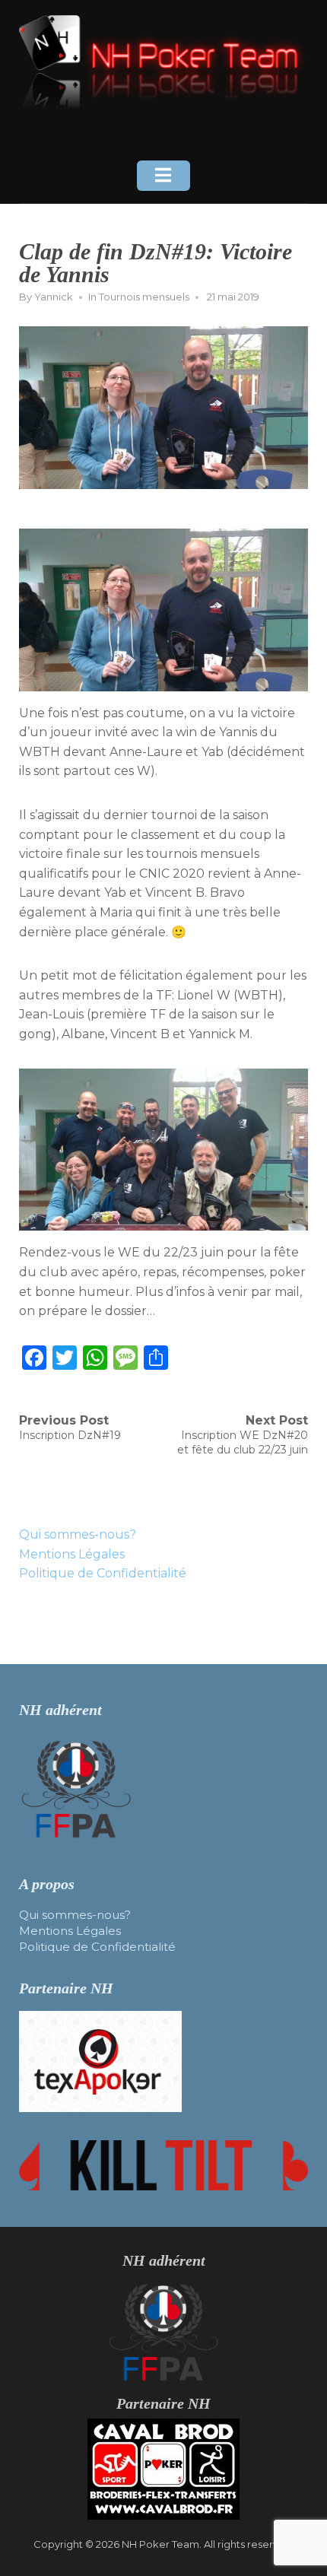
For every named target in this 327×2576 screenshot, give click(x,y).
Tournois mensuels (144, 297)
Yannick (54, 297)
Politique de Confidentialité (103, 1573)
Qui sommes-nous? (78, 1534)
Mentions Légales (72, 1554)
